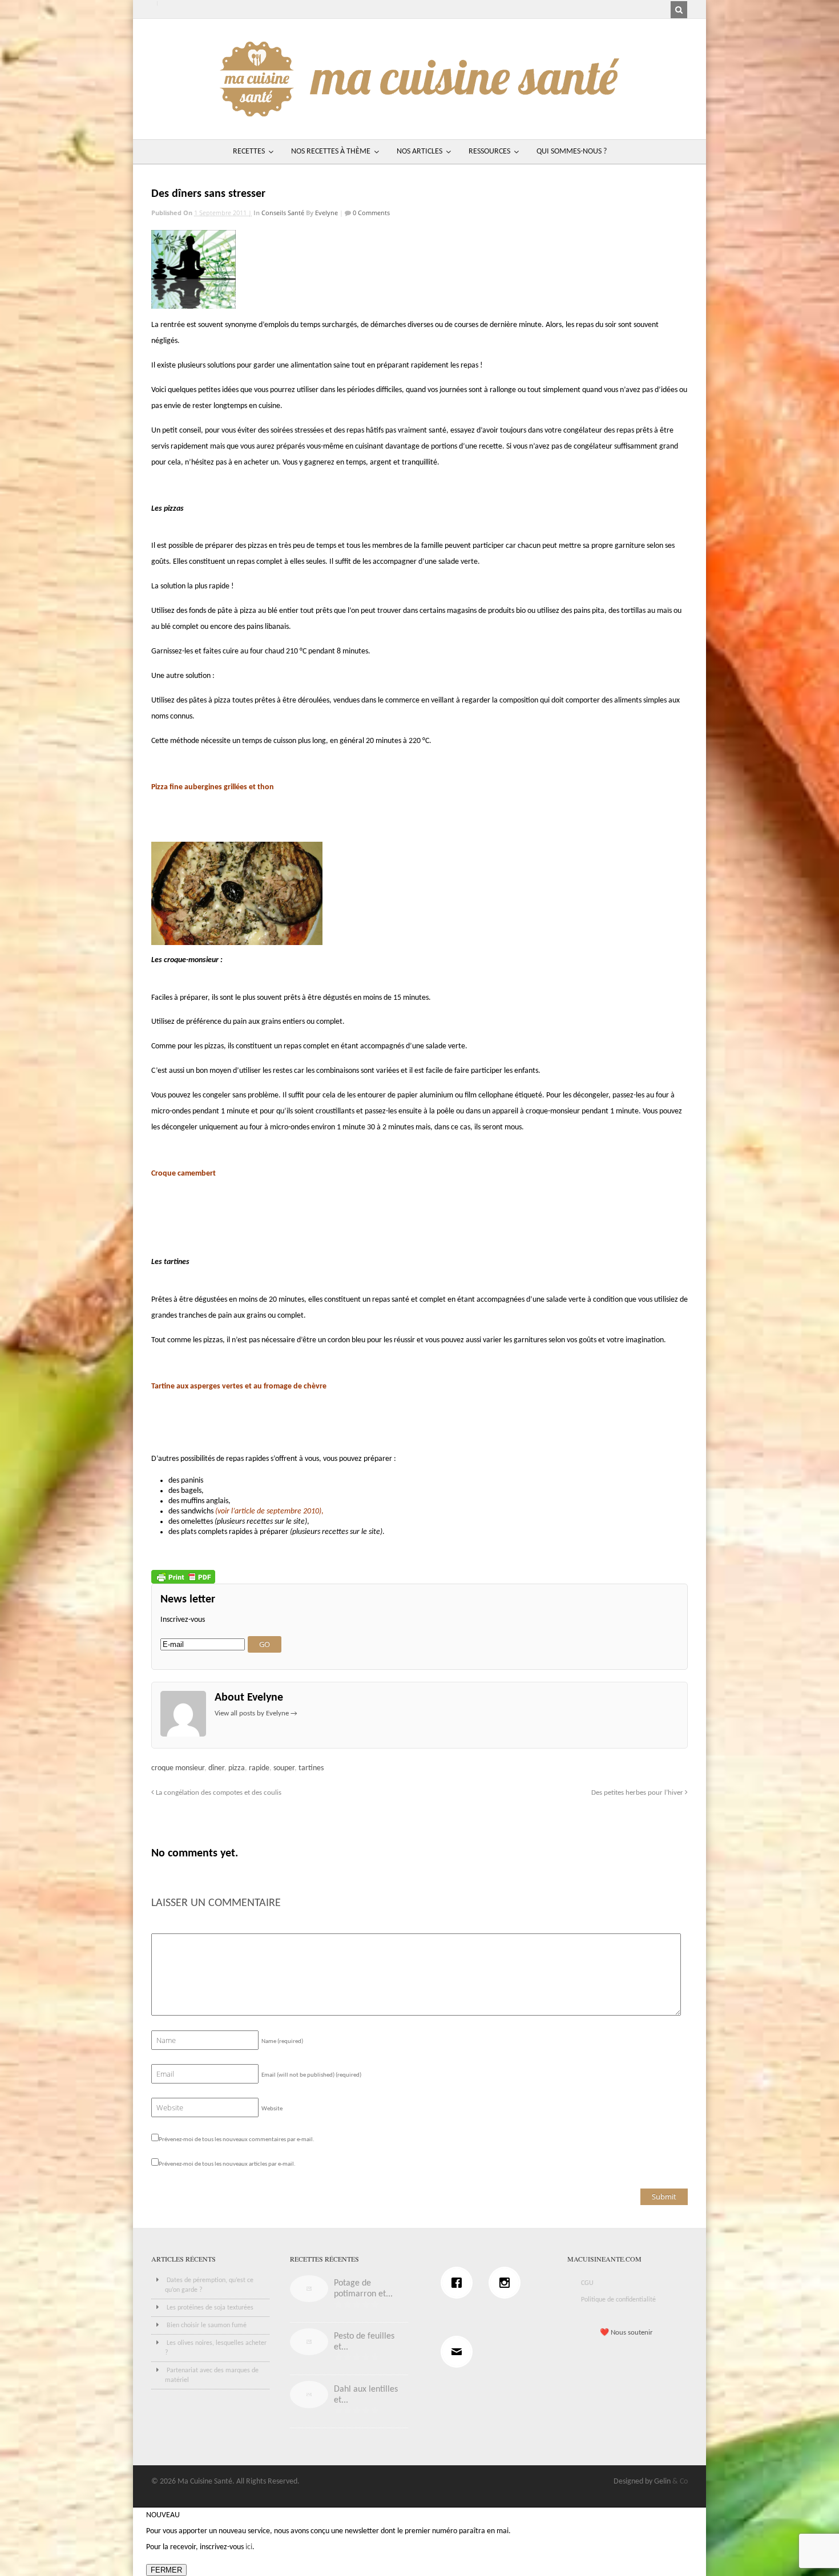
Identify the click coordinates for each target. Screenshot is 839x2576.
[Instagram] (507, 2283)
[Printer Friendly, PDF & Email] (183, 1577)
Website (272, 2109)
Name (282, 2042)
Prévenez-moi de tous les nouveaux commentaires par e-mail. (237, 2140)
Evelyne (326, 213)
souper (284, 1768)
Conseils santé (283, 213)
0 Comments (370, 213)
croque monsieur (178, 1768)
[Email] (459, 2352)
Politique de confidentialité (618, 2300)
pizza (237, 1768)
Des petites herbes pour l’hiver (638, 1793)
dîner (216, 1768)
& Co (680, 2482)
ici (249, 2547)
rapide (259, 1768)
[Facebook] (459, 2283)
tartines (311, 1768)
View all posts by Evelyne (256, 1713)
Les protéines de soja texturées (210, 2308)
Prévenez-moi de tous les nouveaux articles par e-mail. (227, 2164)
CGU (587, 2283)
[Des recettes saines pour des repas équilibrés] (419, 111)
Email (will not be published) (311, 2075)
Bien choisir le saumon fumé (207, 2325)
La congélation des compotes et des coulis (218, 1793)
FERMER (166, 2570)
